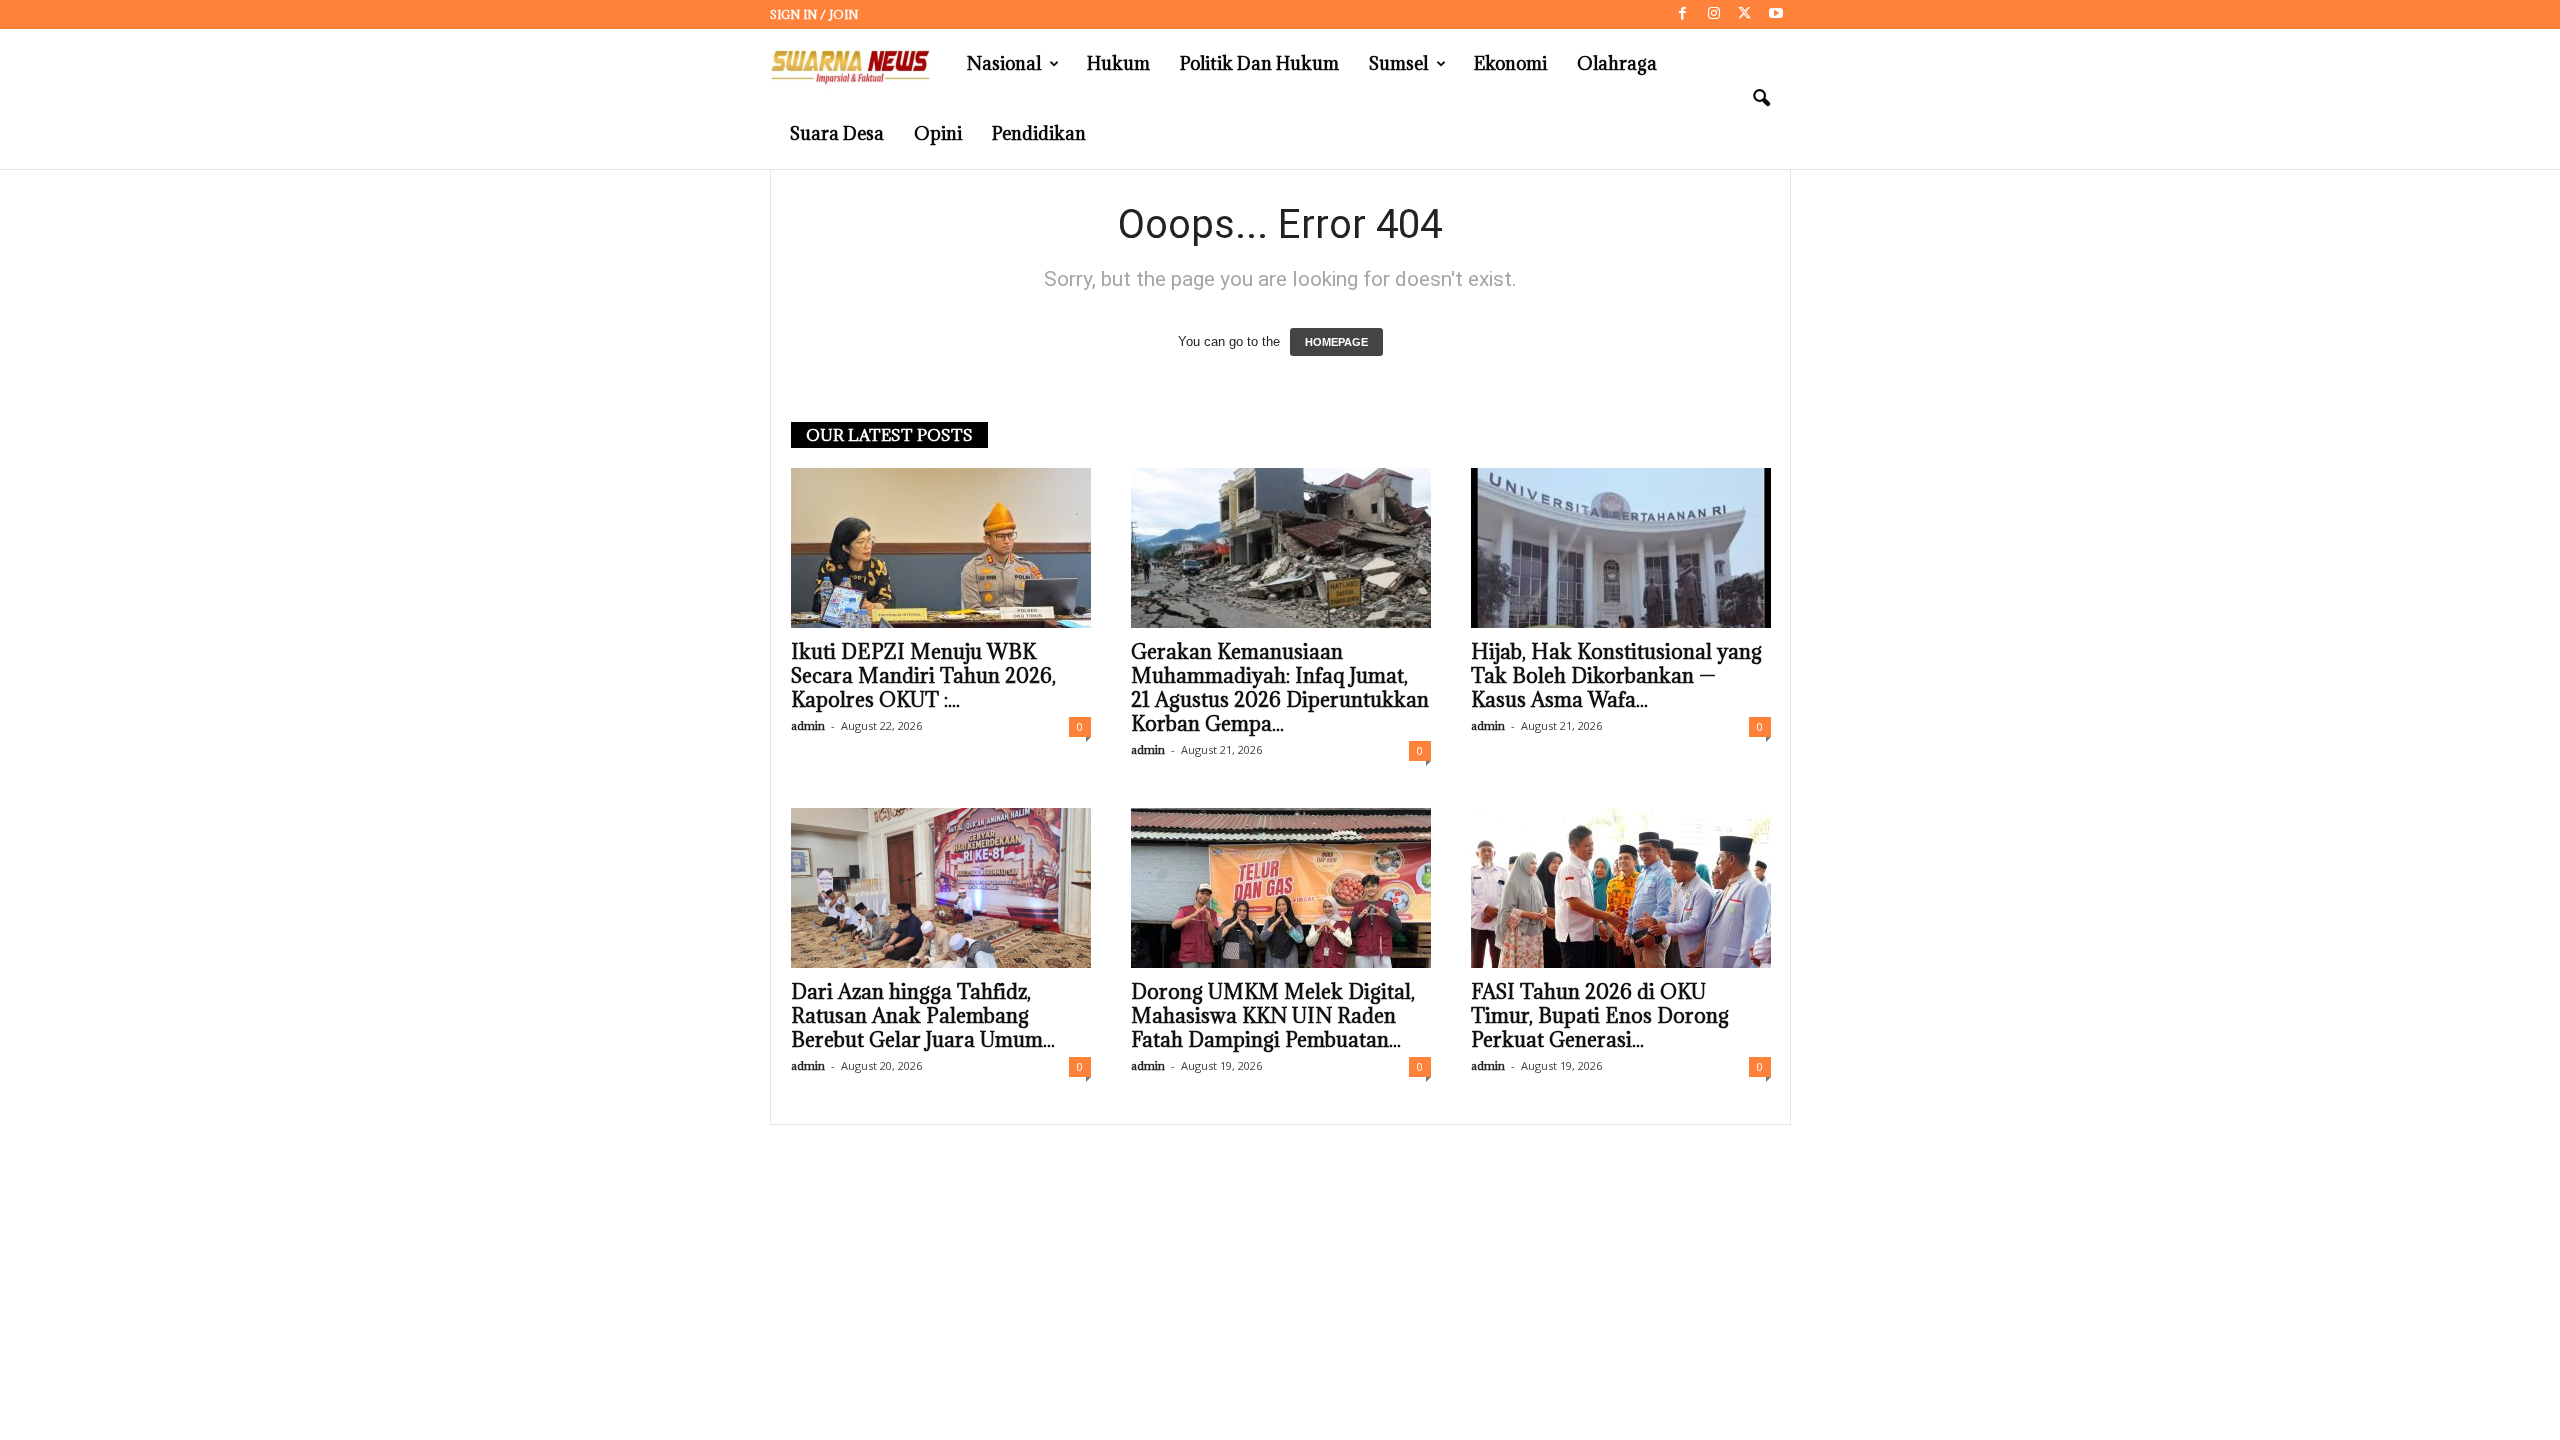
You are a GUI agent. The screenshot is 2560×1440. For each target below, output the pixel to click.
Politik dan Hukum (1259, 63)
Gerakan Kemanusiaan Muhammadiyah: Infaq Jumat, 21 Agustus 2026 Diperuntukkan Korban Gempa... (1280, 688)
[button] (1761, 99)
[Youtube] (1776, 14)
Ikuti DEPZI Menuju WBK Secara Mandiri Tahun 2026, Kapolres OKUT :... (923, 676)
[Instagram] (1714, 14)
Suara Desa (837, 133)
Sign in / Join (814, 14)
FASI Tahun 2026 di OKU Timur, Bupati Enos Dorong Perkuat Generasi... (1600, 1016)
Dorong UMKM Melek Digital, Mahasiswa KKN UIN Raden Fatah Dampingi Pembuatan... (1273, 1016)
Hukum (1118, 63)
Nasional (1004, 63)
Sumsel (1398, 63)
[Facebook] (1683, 14)
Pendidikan (1039, 133)
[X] (1745, 14)
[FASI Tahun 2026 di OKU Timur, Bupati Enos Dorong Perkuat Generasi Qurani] (1621, 888)
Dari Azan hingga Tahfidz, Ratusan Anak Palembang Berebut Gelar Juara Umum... (923, 1016)
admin (808, 725)
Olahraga (1617, 63)
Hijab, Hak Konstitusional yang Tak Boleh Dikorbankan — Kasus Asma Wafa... (1616, 676)
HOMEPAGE (1336, 342)
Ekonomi (1510, 63)
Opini (938, 133)
